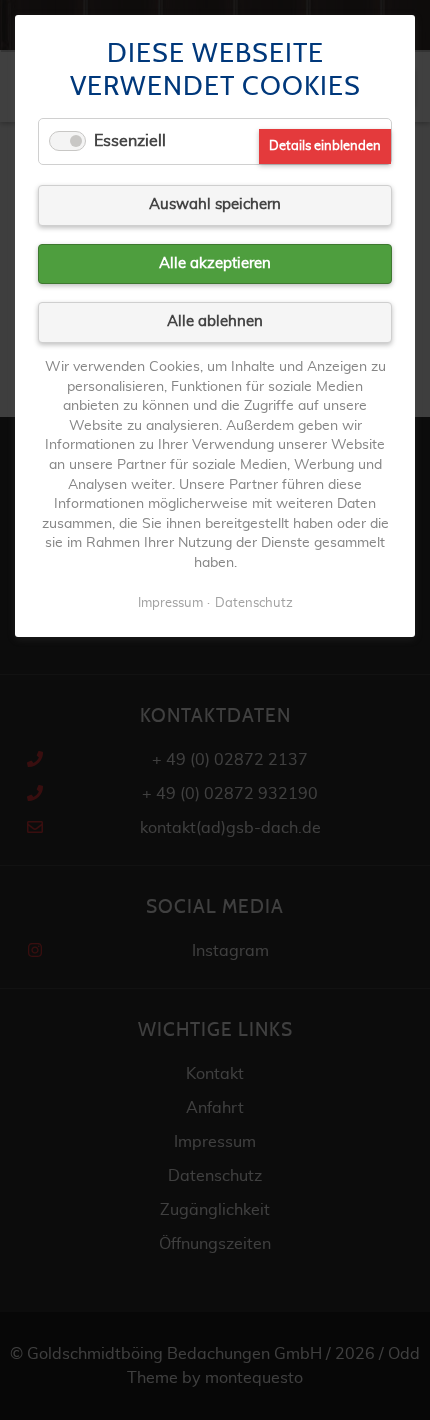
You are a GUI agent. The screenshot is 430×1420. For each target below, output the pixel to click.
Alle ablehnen (215, 321)
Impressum (170, 603)
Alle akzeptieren (215, 263)
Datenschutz (254, 603)
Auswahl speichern (215, 204)
